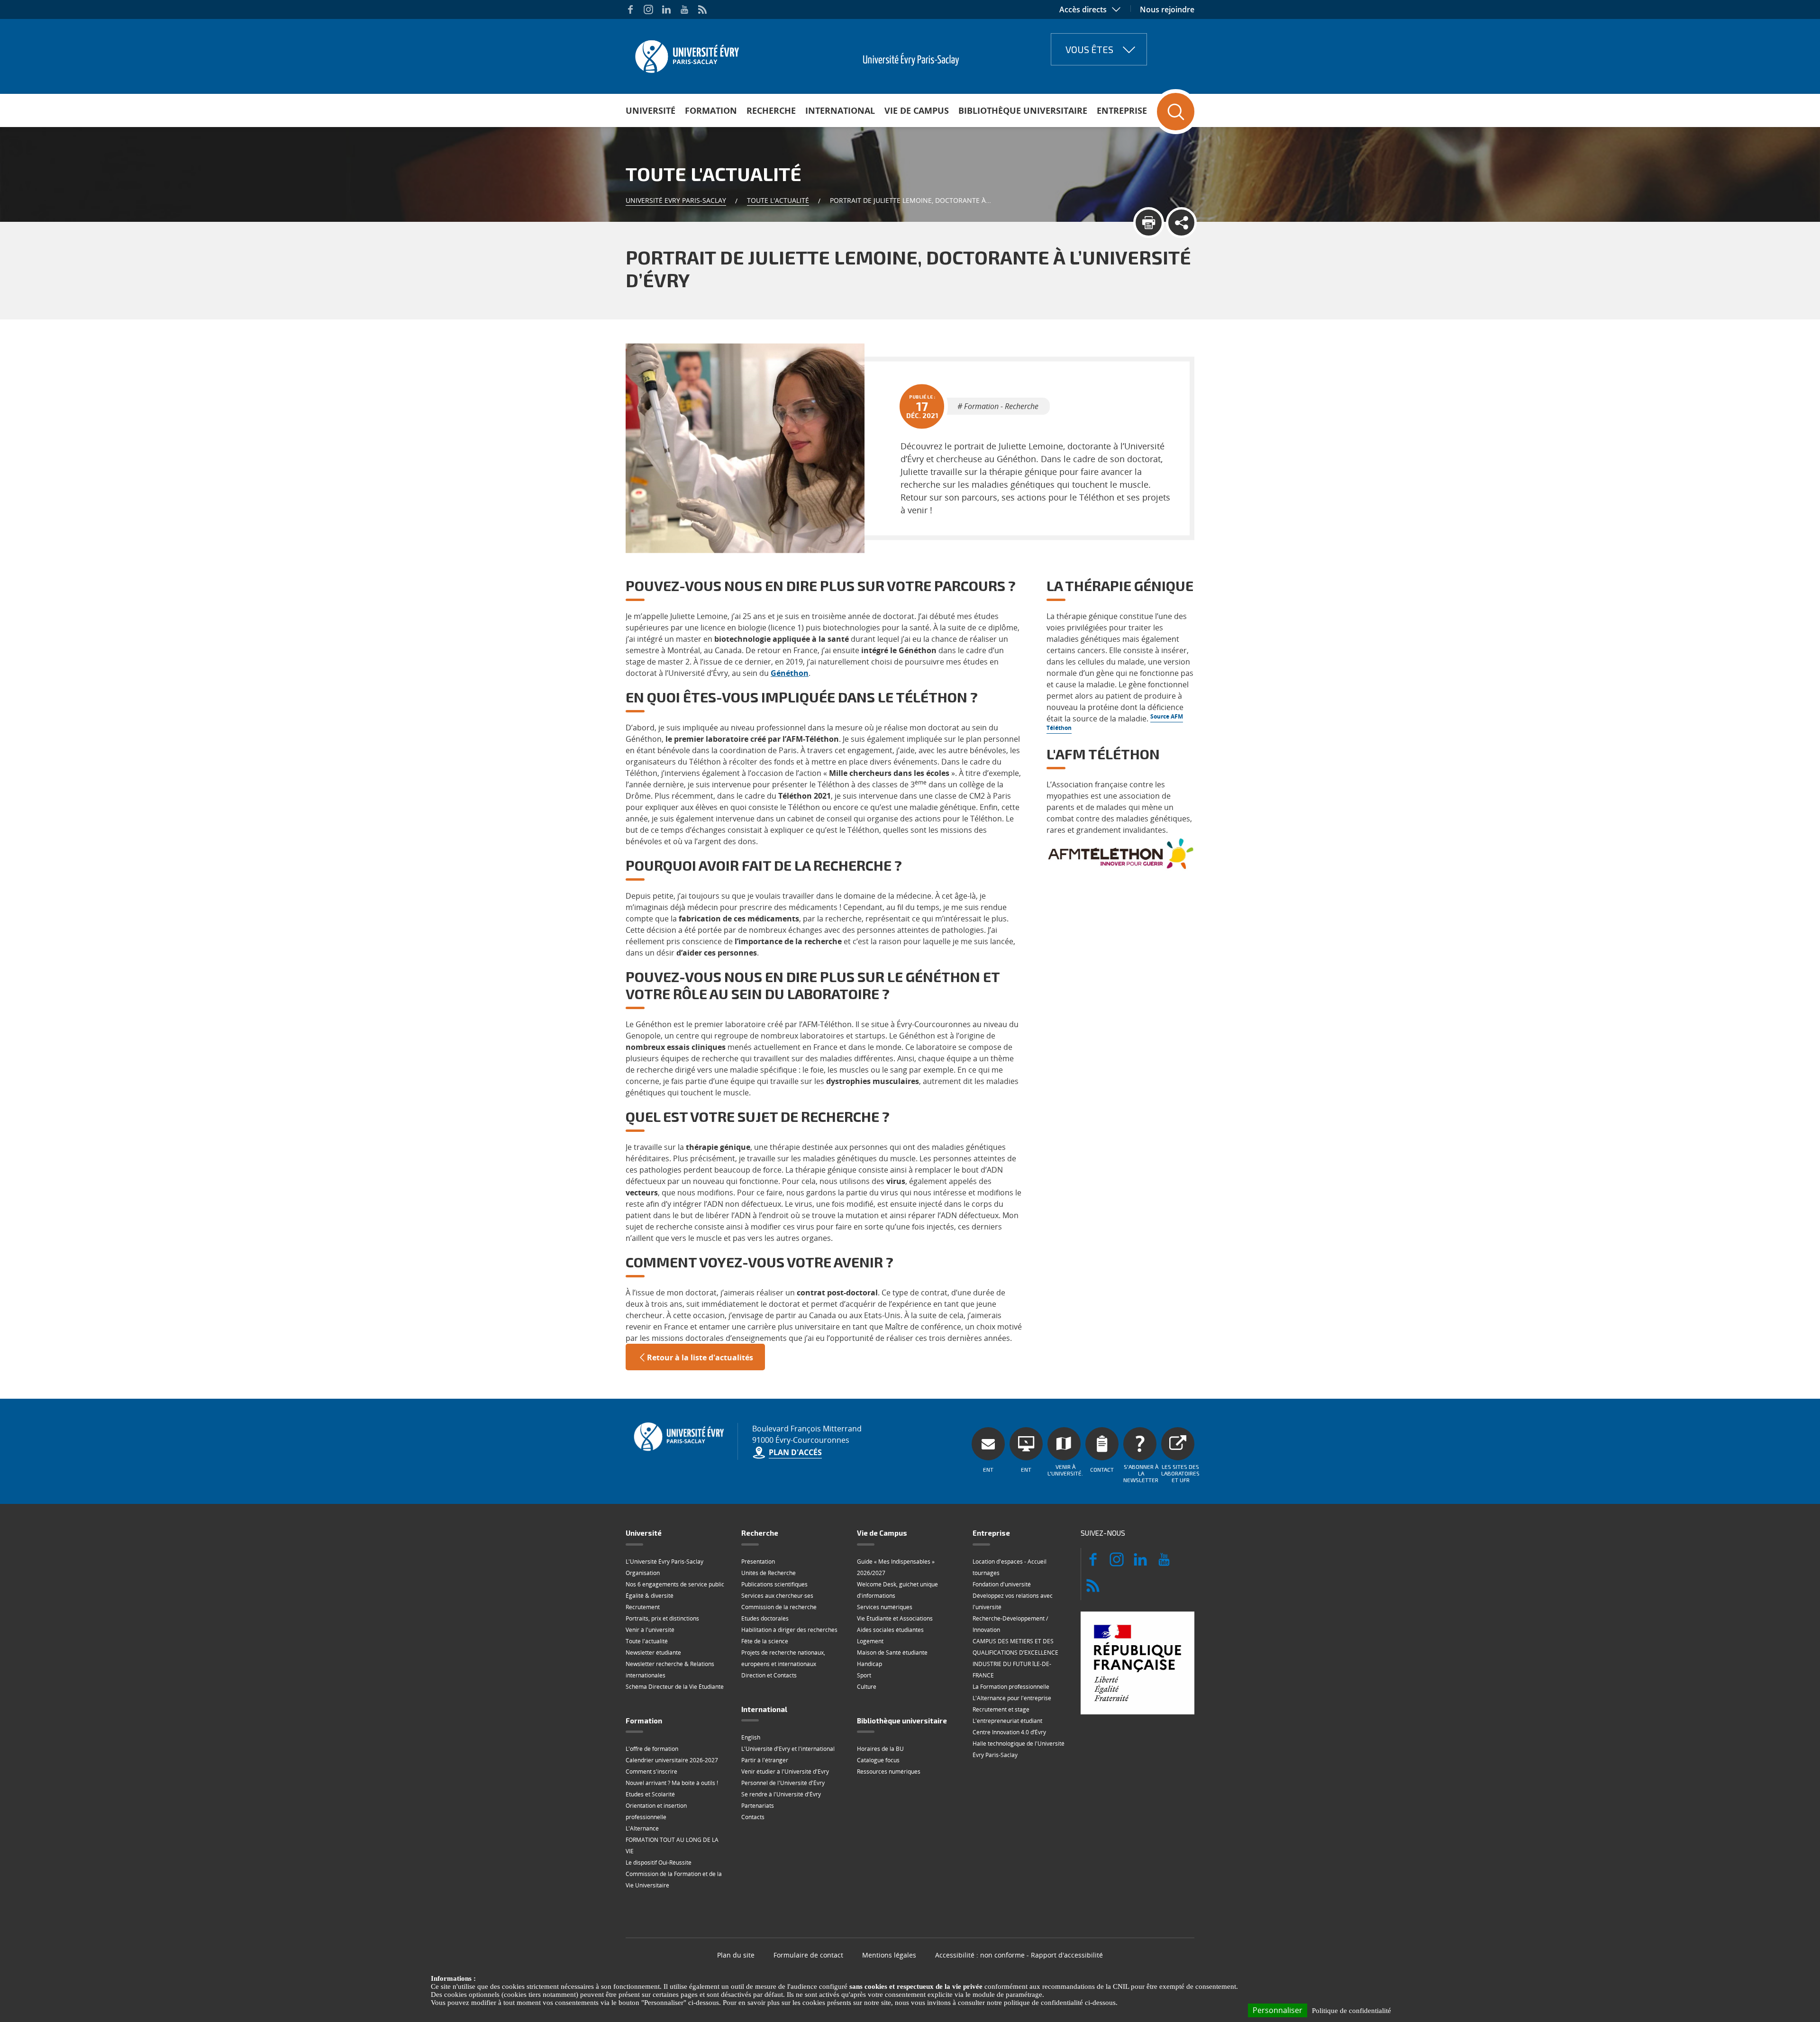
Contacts (753, 1817)
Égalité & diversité (650, 1596)
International (840, 110)
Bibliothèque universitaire (1023, 110)
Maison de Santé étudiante (892, 1653)
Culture (867, 1687)
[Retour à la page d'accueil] (686, 54)
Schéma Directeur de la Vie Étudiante (675, 1687)
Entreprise (1122, 110)
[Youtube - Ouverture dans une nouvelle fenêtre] (684, 9)
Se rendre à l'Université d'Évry (781, 1794)
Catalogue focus (878, 1760)
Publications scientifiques (774, 1584)
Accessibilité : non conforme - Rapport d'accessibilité (1019, 1955)
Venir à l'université (650, 1630)
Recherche (771, 110)
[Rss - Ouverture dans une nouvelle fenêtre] (702, 9)
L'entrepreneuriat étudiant (1007, 1721)
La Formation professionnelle (1011, 1687)
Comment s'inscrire (651, 1772)
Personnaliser (1278, 2010)
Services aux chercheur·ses (777, 1596)
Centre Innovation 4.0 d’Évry (1009, 1732)
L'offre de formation (652, 1749)
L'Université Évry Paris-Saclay (664, 1562)
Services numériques (885, 1607)
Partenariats (758, 1806)
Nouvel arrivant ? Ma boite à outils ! (672, 1783)
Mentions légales (889, 1955)
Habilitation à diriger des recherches (789, 1630)
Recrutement (643, 1607)
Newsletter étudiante (653, 1653)
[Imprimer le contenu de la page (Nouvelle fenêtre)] (1149, 223)
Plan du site (736, 1955)
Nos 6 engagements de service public (675, 1584)
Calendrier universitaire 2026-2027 (672, 1760)
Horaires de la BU (880, 1749)
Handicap (869, 1664)
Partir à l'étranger (765, 1760)
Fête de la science (765, 1641)
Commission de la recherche (779, 1607)
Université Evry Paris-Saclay (676, 200)
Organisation (643, 1573)
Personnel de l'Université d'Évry (783, 1783)
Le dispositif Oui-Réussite (659, 1863)
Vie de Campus (917, 110)
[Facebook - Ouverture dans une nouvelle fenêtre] (630, 9)
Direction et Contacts (769, 1675)
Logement (870, 1641)
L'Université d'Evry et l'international (788, 1749)
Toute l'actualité (778, 200)
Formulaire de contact (808, 1955)
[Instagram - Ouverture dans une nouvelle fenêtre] (648, 9)
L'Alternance (642, 1828)
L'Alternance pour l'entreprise (1012, 1698)
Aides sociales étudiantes (890, 1630)
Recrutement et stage (1001, 1709)
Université (651, 110)
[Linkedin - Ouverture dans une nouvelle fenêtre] (666, 9)
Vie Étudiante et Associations (895, 1618)
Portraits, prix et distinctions (662, 1618)
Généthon (790, 673)
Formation (711, 110)
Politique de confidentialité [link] (1351, 2011)
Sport (864, 1675)
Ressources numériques (889, 1772)
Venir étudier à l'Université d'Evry (785, 1772)
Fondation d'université (1002, 1584)
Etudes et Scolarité (650, 1794)
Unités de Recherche (769, 1573)
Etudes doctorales (765, 1618)
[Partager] (1181, 223)
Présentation (758, 1562)
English (751, 1737)
